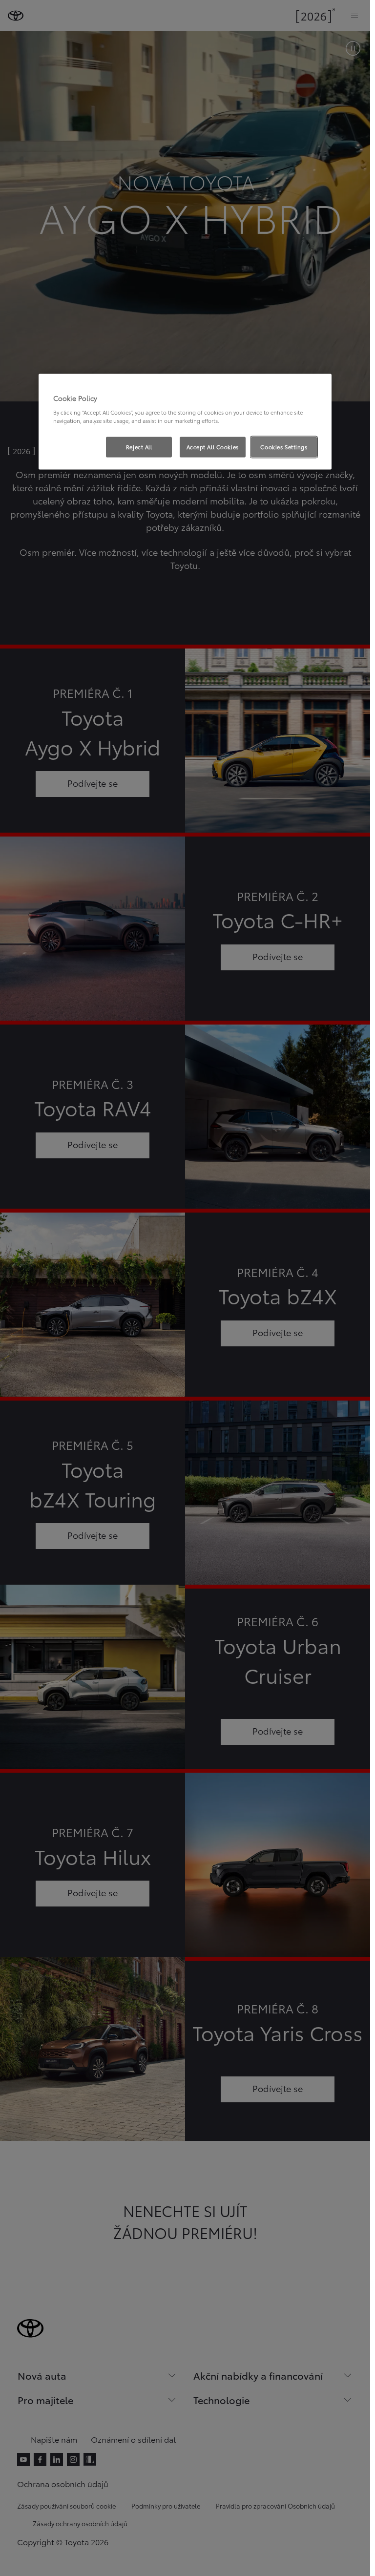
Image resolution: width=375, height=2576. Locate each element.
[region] (185, 422)
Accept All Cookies (213, 447)
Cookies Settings (284, 447)
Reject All (139, 447)
